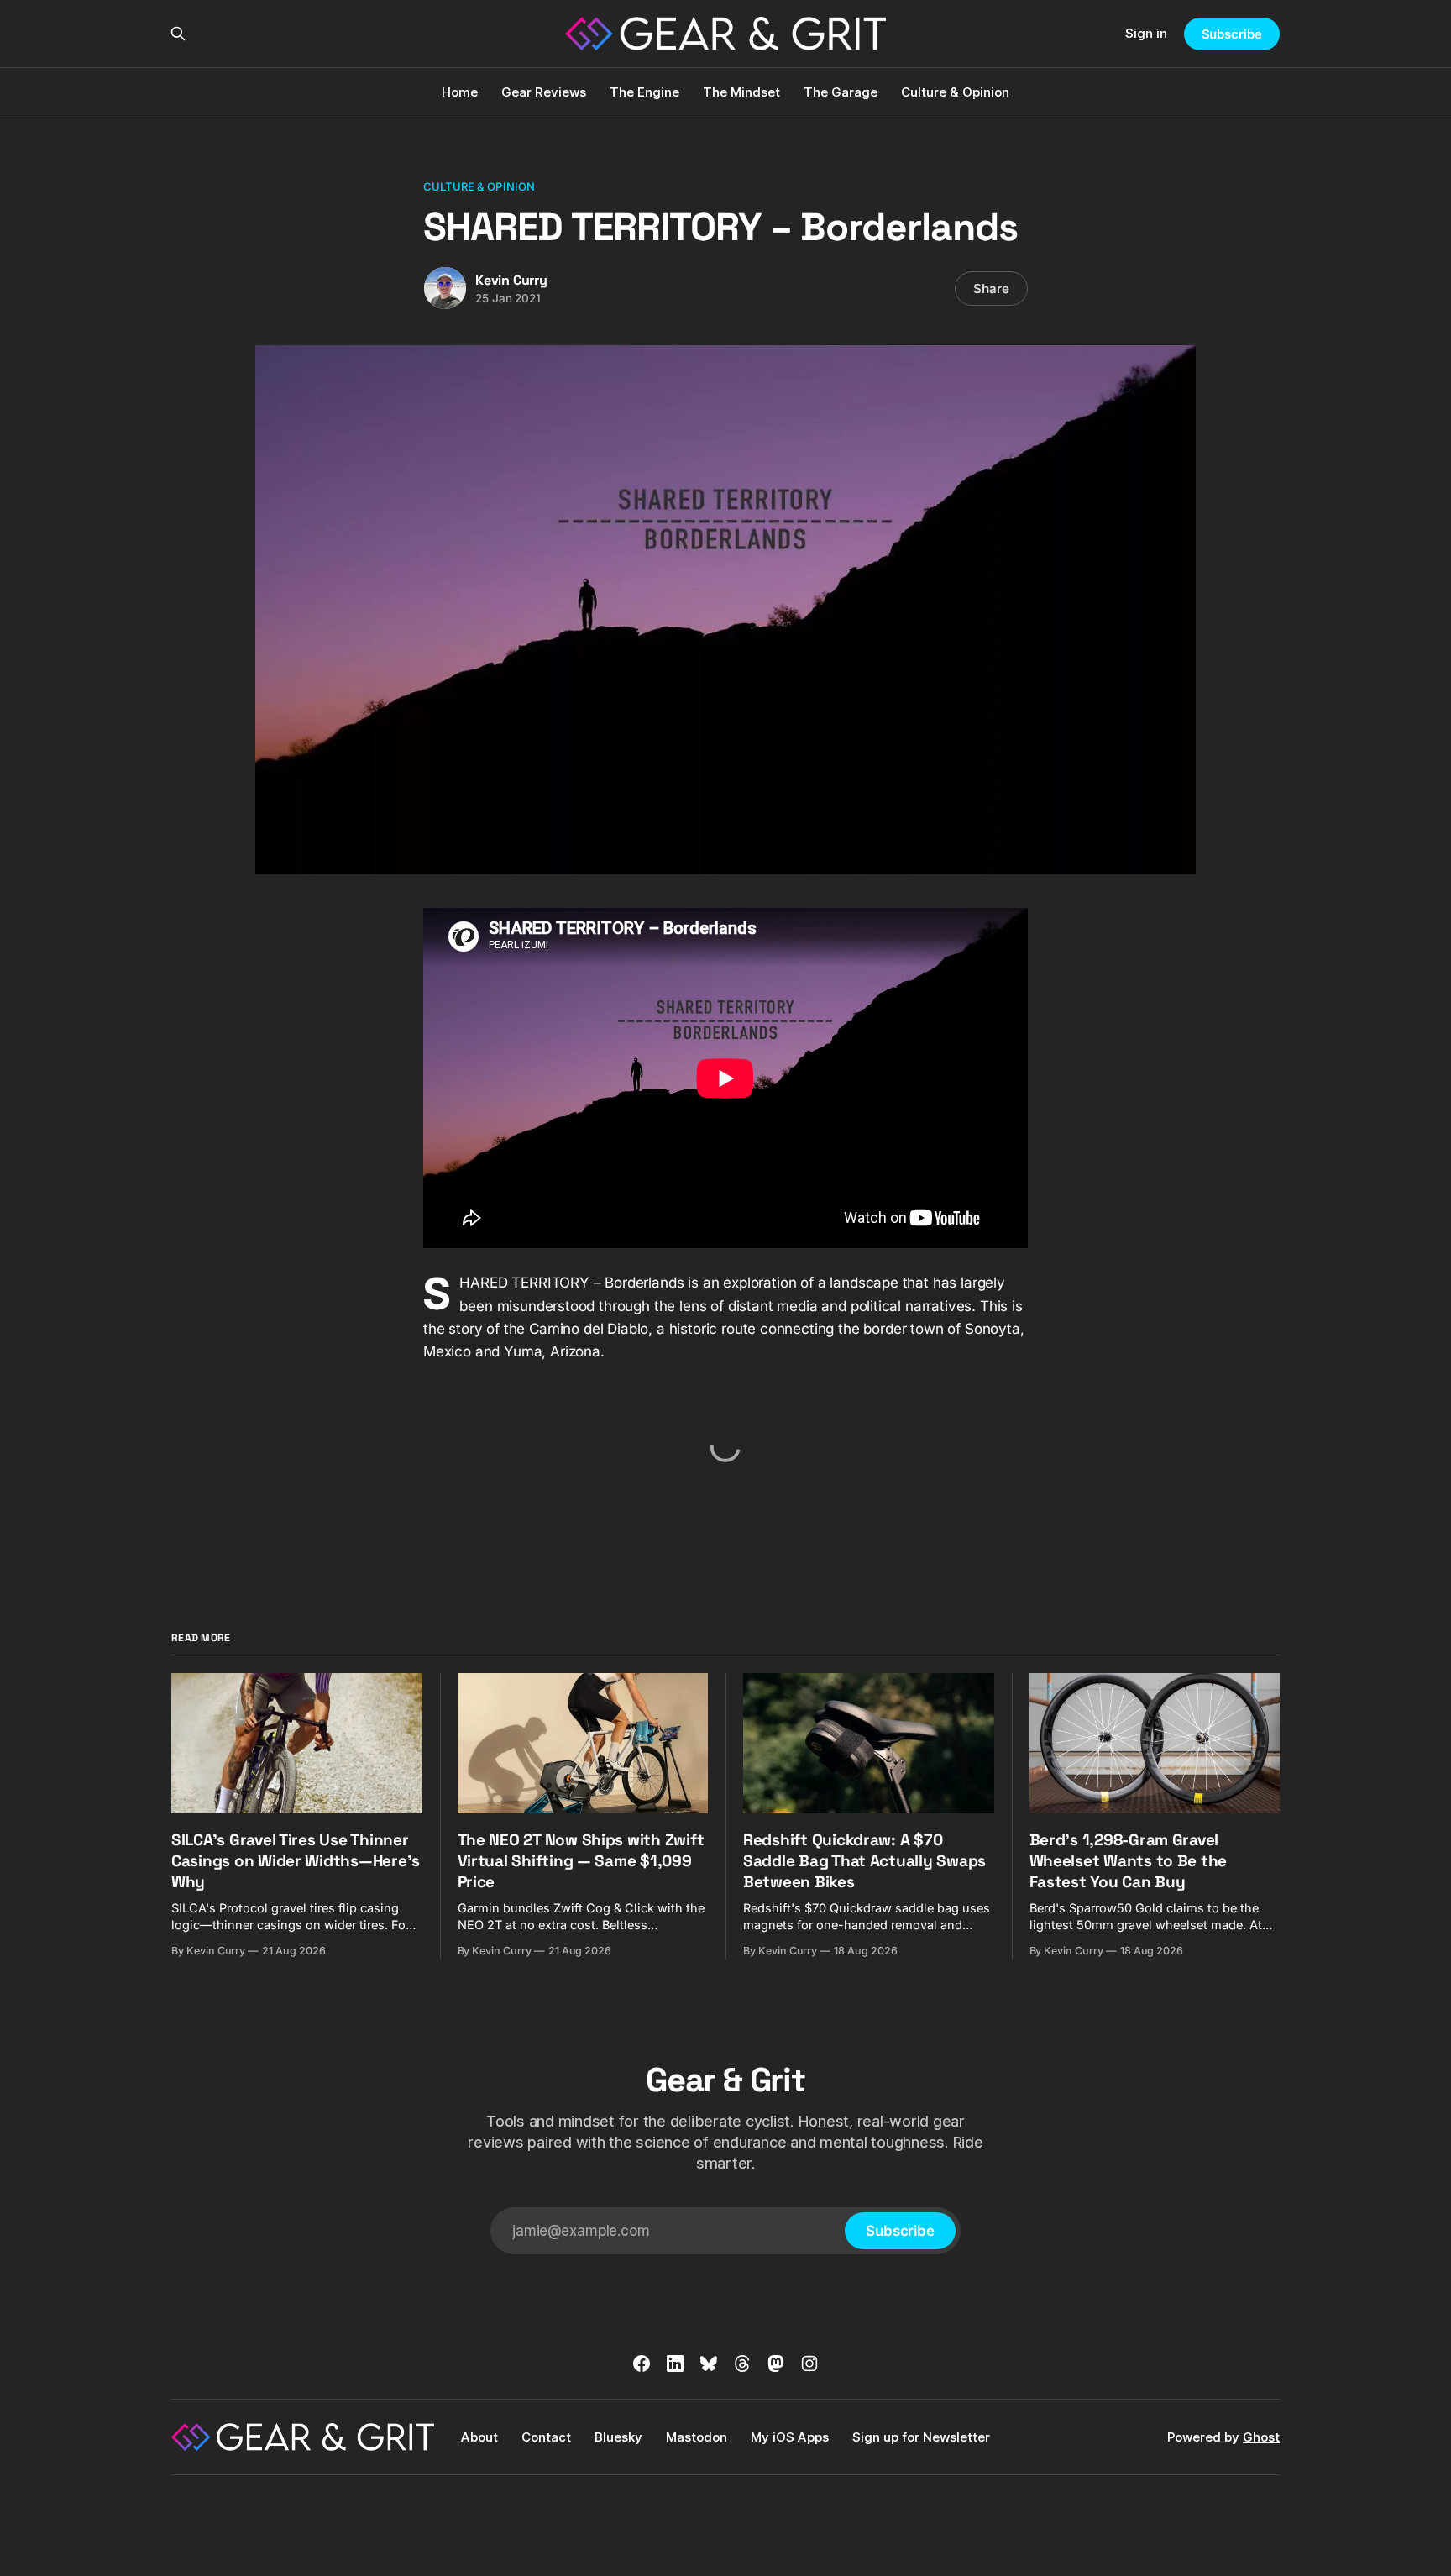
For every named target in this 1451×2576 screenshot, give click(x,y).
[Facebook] (642, 2364)
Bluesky (618, 2437)
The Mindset (741, 92)
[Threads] (742, 2364)
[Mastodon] (776, 2364)
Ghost (1261, 2437)
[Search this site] (178, 34)
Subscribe (1232, 34)
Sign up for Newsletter (921, 2437)
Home (460, 92)
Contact (546, 2437)
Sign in (1146, 33)
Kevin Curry (511, 280)
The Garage (841, 92)
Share (991, 289)
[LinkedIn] (675, 2364)
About (479, 2437)
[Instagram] (809, 2364)
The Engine (644, 92)
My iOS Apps (790, 2437)
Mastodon (697, 2437)
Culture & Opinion (955, 92)
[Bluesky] (709, 2364)
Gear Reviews (544, 92)
